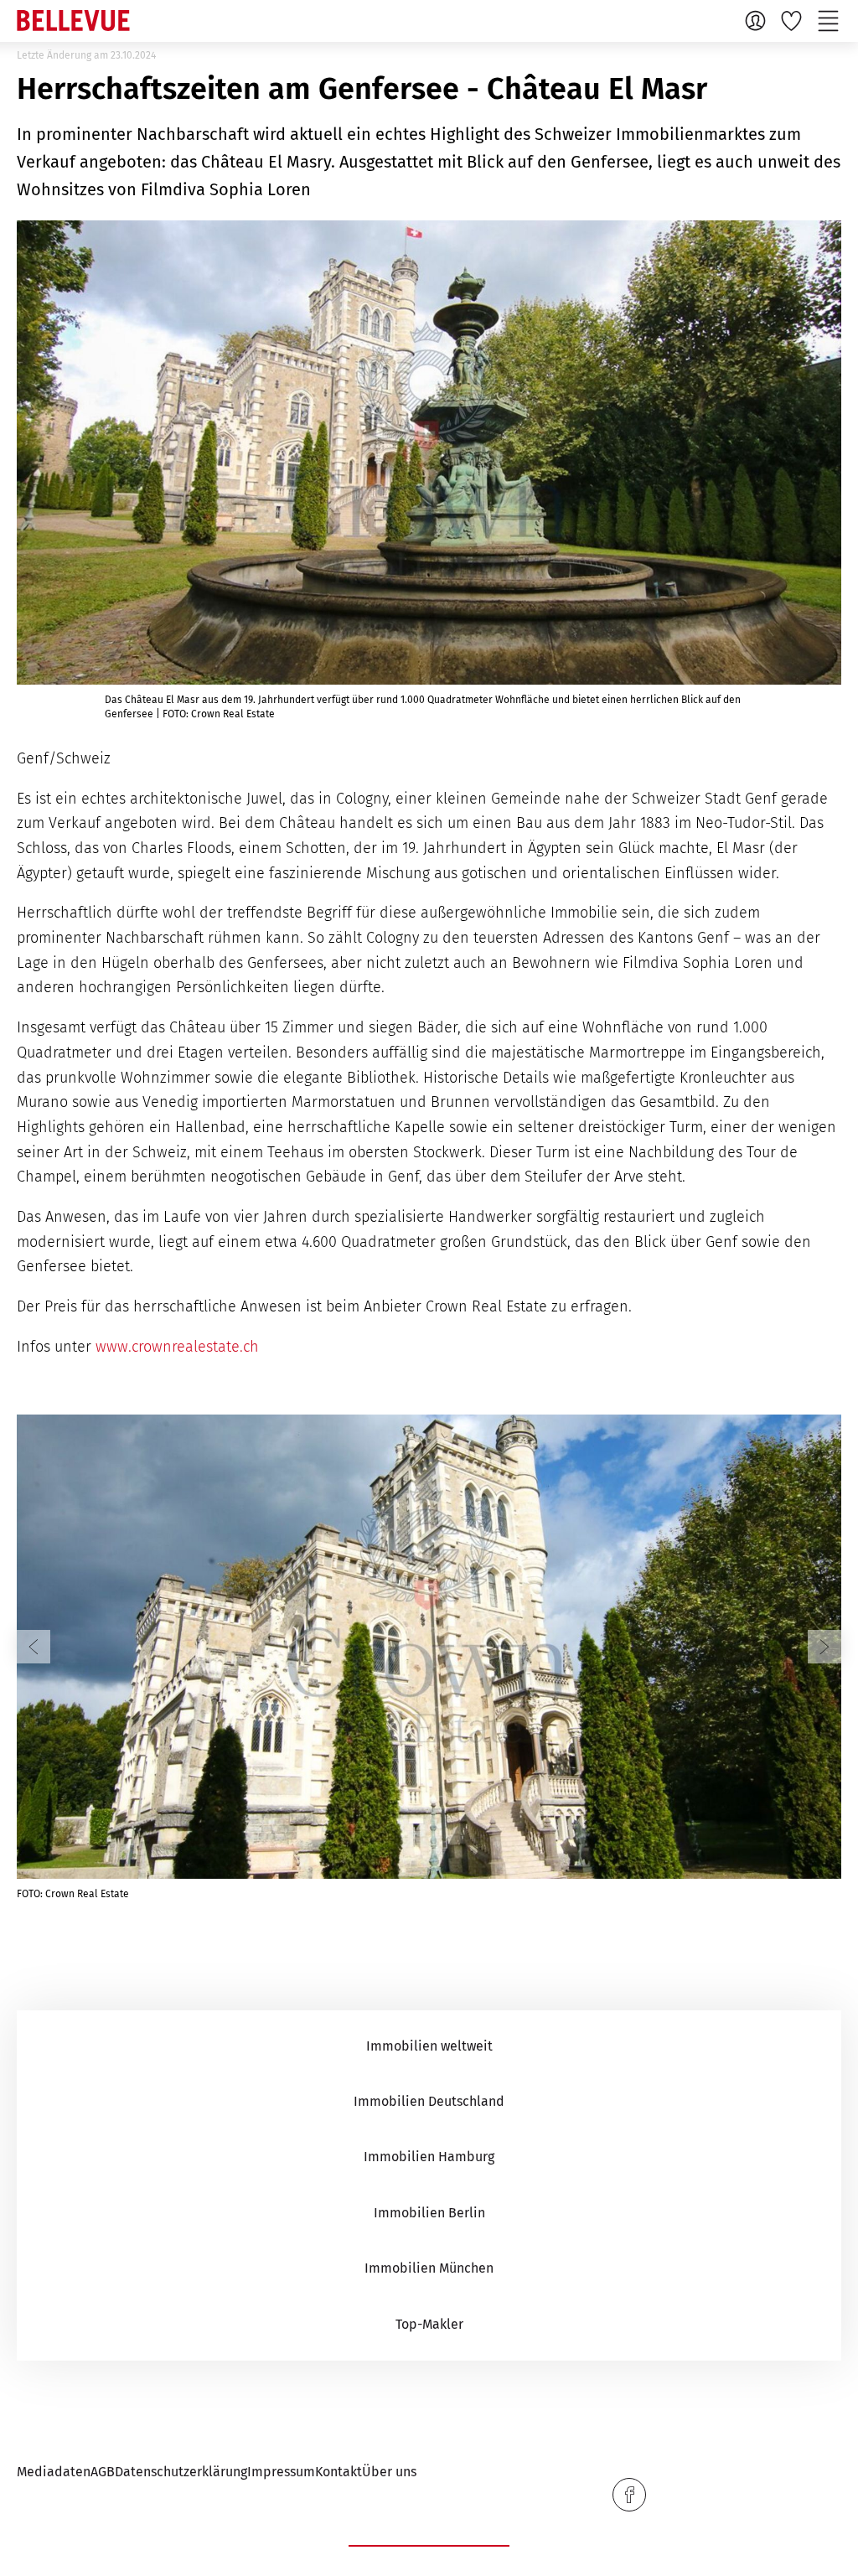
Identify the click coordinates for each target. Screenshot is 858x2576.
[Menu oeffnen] (830, 20)
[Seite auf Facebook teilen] (629, 2495)
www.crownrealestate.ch (177, 1347)
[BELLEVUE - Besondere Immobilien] (73, 21)
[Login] (757, 20)
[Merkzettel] (793, 20)
